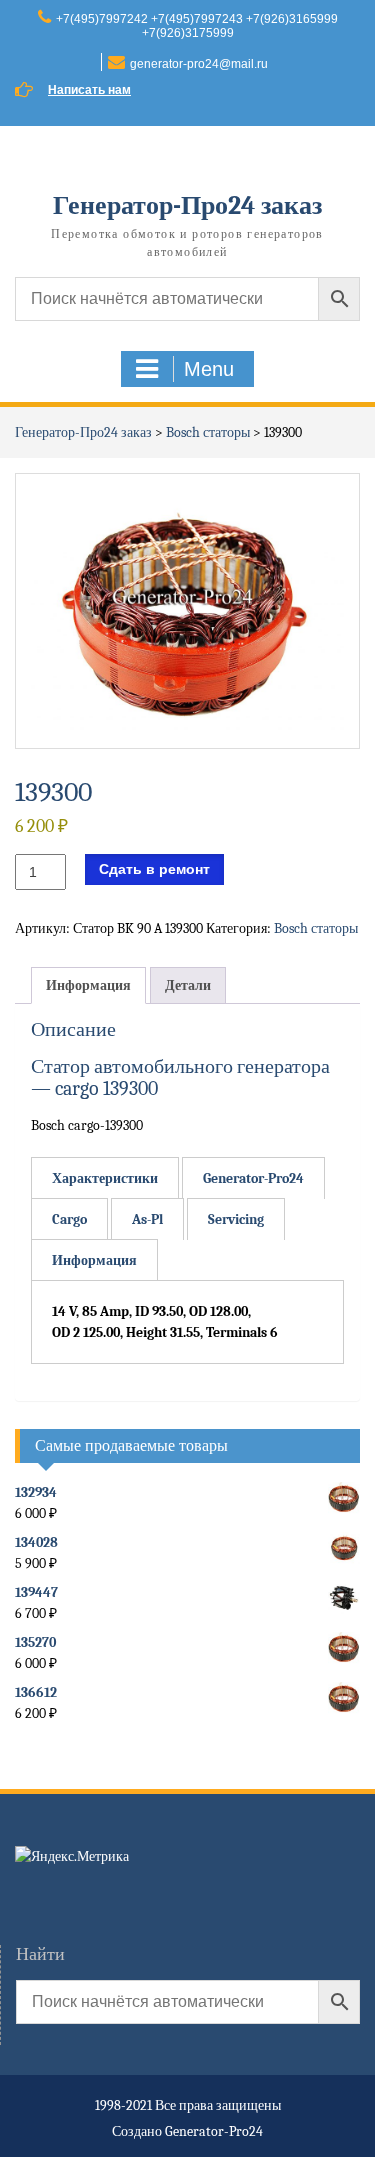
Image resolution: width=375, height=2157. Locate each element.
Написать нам (89, 90)
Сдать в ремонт (154, 869)
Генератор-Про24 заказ (187, 206)
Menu (209, 369)
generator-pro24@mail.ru (199, 64)
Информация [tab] (88, 985)
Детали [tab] (188, 985)
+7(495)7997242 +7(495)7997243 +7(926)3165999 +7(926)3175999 (197, 26)
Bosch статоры (208, 432)
